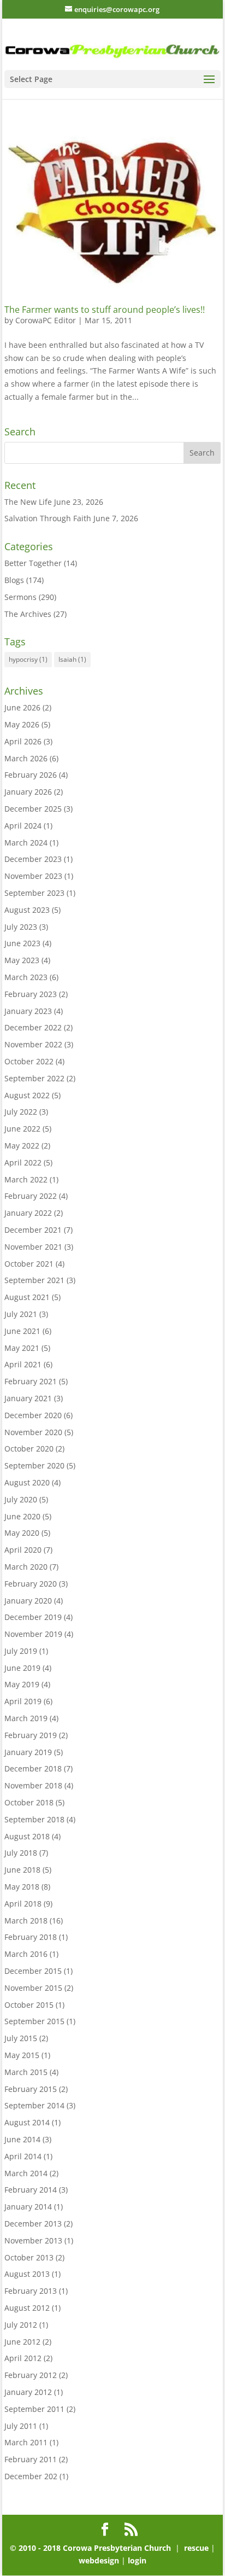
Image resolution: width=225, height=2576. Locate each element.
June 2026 (22, 707)
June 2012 (22, 2342)
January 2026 (28, 792)
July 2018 (21, 1853)
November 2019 (33, 1634)
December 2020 (33, 1415)
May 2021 (22, 1348)
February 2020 (31, 1584)
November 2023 (33, 876)
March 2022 (26, 1179)
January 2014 (28, 2207)
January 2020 (28, 1601)
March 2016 (26, 1954)
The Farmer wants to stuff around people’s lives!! (105, 310)
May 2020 (22, 1533)
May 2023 (22, 960)
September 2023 (34, 893)
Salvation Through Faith (48, 518)
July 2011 (21, 2426)
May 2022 (22, 1146)
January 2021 (28, 1398)
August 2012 (27, 2308)
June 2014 (22, 2139)
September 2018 (34, 1819)
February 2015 (31, 2089)
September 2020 (34, 1465)
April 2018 (23, 1904)
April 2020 (23, 1550)
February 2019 (31, 1735)
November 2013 (33, 2240)
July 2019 (21, 1651)
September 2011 (34, 2409)
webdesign (99, 2560)
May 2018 (22, 1887)
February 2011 (31, 2459)
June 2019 (22, 1668)
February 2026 (31, 775)
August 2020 (27, 1482)
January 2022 (28, 1213)
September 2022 (34, 1078)
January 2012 (28, 2392)
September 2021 (34, 1280)
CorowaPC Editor (46, 320)
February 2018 (31, 1937)
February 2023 (31, 994)
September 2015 (34, 2021)
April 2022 (23, 1162)
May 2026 (22, 724)
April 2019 (23, 1701)
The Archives (28, 614)
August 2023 (27, 910)
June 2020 (22, 1516)
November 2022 (33, 1044)
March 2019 (26, 1718)
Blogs (14, 580)
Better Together (33, 563)
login (137, 2560)
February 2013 (31, 2291)
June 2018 (22, 1870)
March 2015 (26, 2072)
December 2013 (33, 2224)
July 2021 (21, 1314)
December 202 (31, 2476)
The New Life (28, 502)
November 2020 (33, 1432)
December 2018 (33, 1768)
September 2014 (34, 2105)
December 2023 (33, 859)
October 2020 (29, 1449)
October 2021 (29, 1264)
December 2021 (33, 1230)
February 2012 (31, 2375)
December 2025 (33, 809)
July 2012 (21, 2325)
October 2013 (29, 2257)
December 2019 (33, 1617)
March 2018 (26, 1921)
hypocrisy (28, 659)
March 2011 (26, 2442)
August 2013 (27, 2274)
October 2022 (29, 1061)
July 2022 (21, 1112)
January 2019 (28, 1752)
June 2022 (22, 1129)
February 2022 (31, 1196)
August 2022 (27, 1095)
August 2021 (27, 1297)
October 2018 (29, 1802)
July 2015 (21, 2038)
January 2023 (28, 1011)
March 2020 (26, 1567)
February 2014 (31, 2190)
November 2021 (33, 1247)
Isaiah (72, 659)
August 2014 (27, 2122)
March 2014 (26, 2173)
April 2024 (23, 826)
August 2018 (27, 1836)
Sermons (20, 597)
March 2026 (26, 758)
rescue (196, 2548)
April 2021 (23, 1364)
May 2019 (22, 1684)
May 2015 (22, 2055)
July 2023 (21, 927)
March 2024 (26, 843)
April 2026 (23, 741)
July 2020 (21, 1499)
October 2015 (29, 2005)
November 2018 (33, 1785)
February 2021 (31, 1381)
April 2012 (23, 2358)
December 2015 (33, 1971)
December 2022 (33, 1027)
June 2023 (22, 943)
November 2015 (33, 1988)
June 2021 (22, 1331)
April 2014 (23, 2156)
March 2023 (26, 977)
